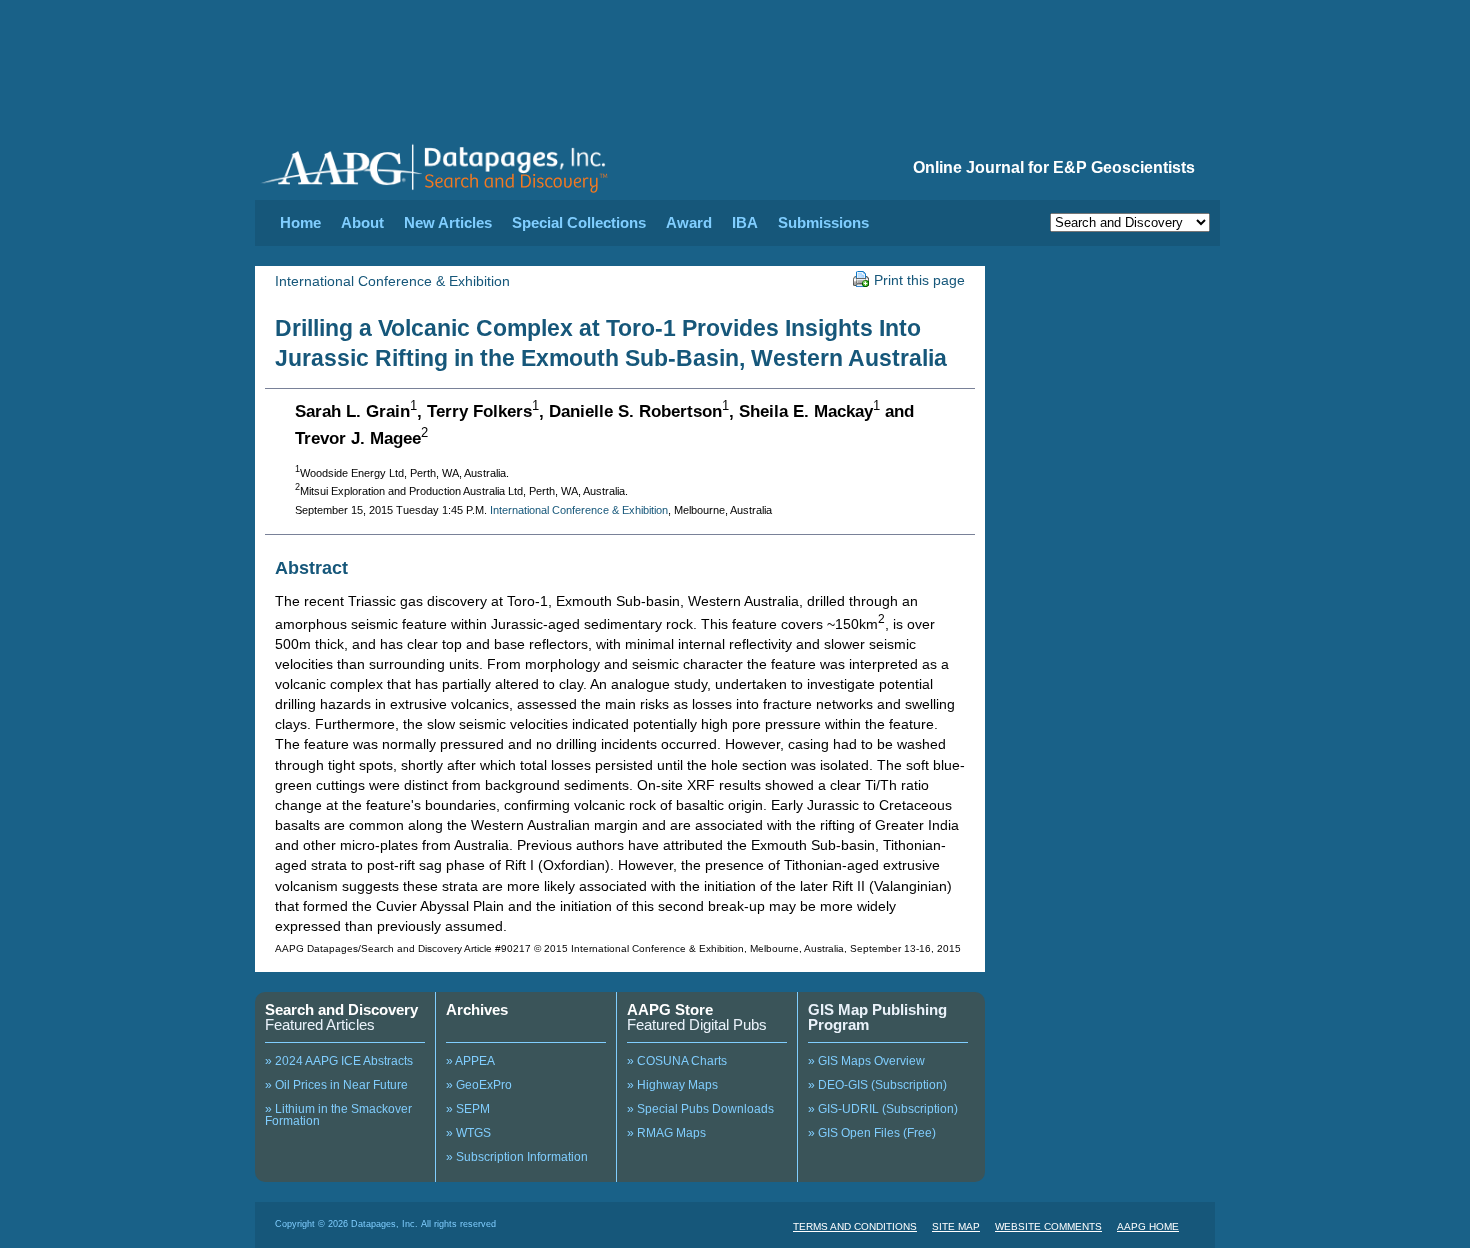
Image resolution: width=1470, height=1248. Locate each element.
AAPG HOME (1148, 1226)
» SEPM (468, 1109)
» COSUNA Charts (677, 1061)
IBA (745, 222)
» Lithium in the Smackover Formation (338, 1115)
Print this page (919, 280)
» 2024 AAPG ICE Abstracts (339, 1061)
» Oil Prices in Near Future (336, 1085)
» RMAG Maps (666, 1133)
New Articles (448, 222)
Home (300, 222)
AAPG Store (670, 1009)
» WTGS (468, 1133)
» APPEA (470, 1061)
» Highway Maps (672, 1085)
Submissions (823, 222)
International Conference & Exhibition (392, 281)
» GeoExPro (479, 1085)
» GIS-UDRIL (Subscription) (883, 1109)
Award (689, 222)
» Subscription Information (517, 1157)
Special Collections (579, 222)
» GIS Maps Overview (866, 1061)
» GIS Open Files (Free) (872, 1133)
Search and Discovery (341, 1009)
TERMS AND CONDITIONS (855, 1226)
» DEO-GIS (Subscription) (877, 1085)
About (362, 222)
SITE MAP (956, 1226)
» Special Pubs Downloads (700, 1109)
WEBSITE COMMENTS (1048, 1226)
